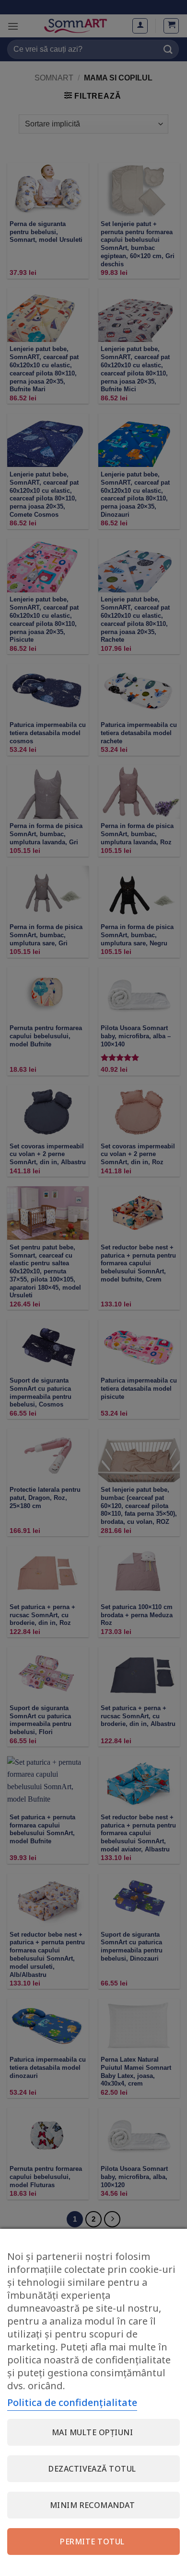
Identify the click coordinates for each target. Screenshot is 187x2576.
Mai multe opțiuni (92, 2432)
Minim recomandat (93, 2505)
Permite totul (92, 2542)
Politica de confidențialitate (72, 2402)
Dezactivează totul (92, 2469)
